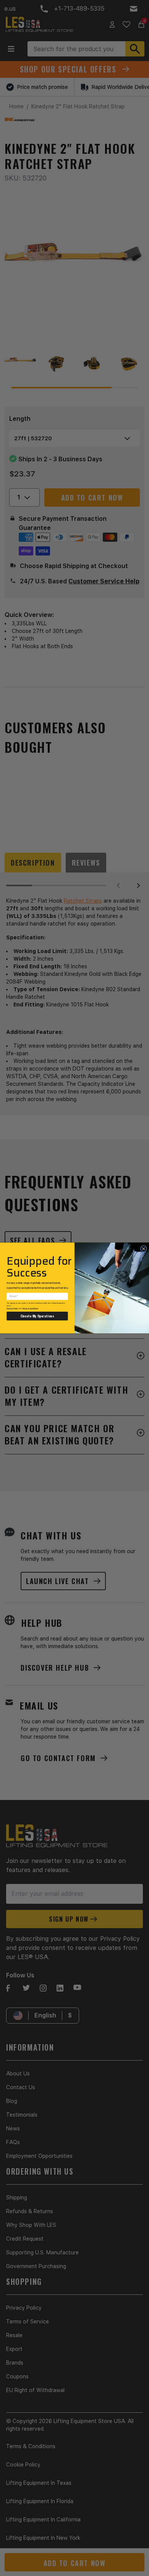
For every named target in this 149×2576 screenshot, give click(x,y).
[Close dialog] (143, 1249)
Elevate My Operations (37, 1316)
